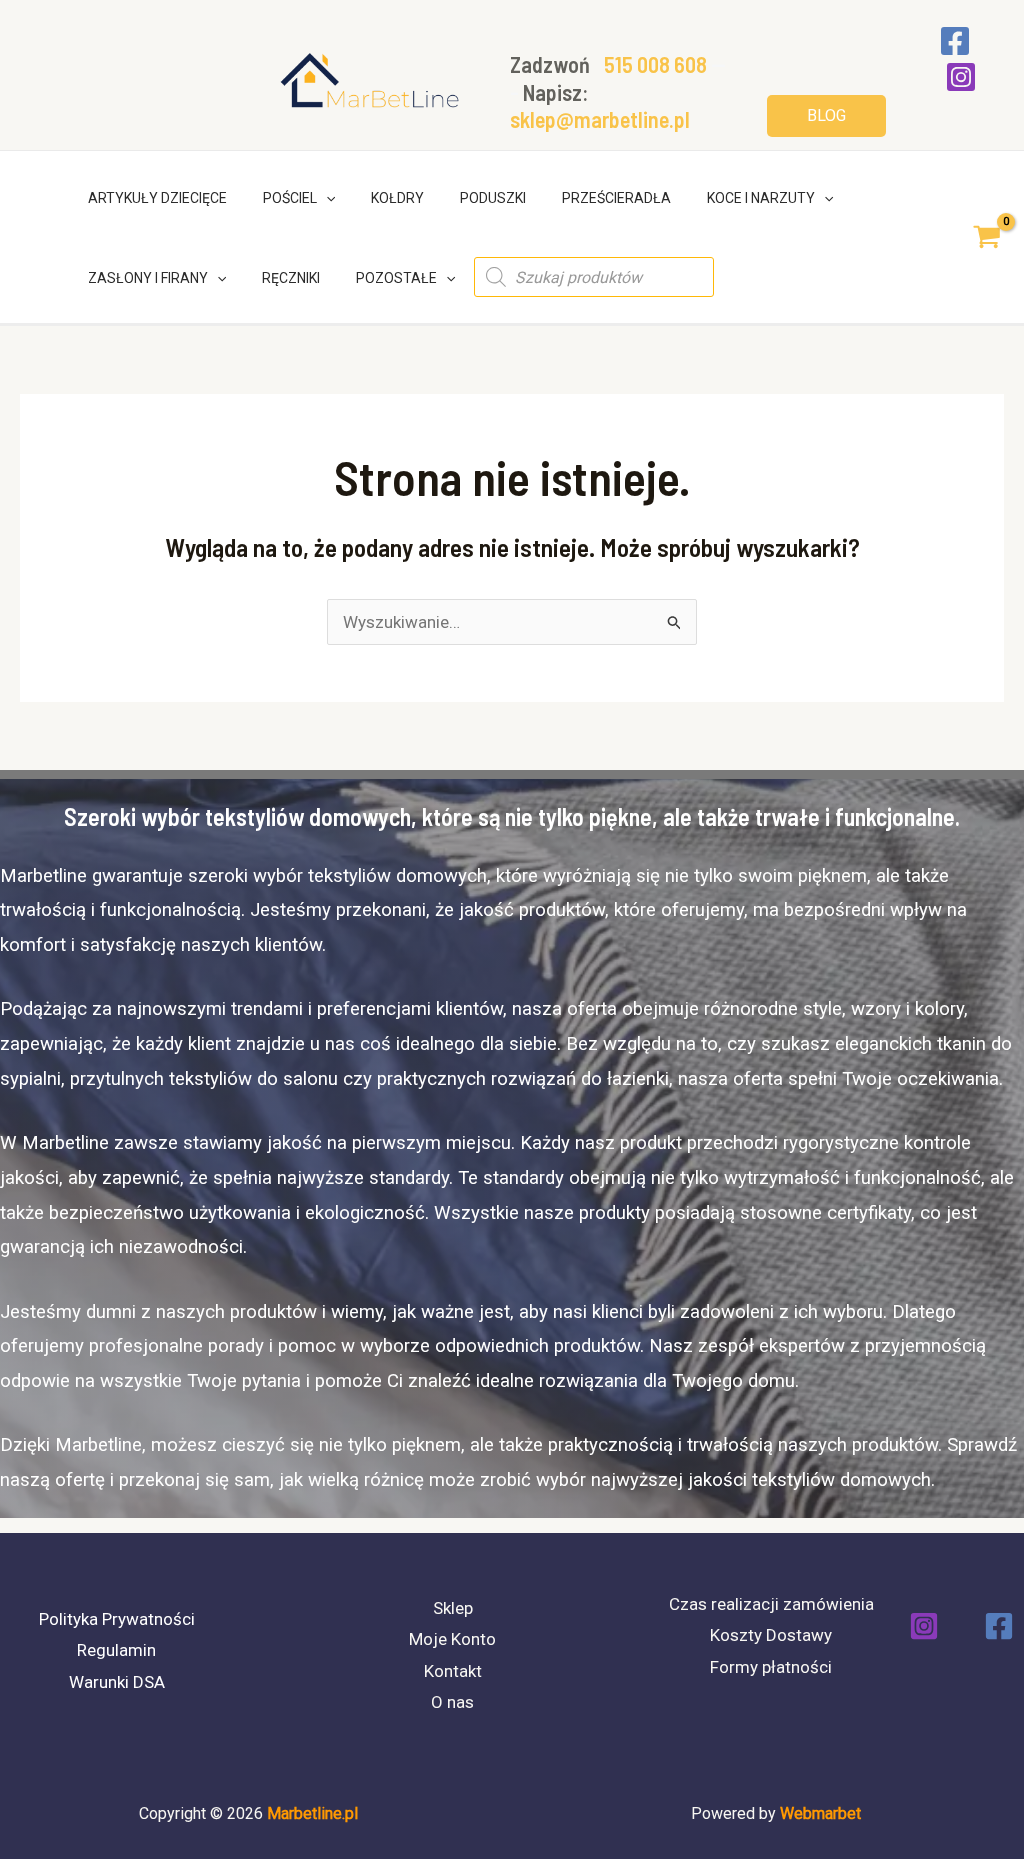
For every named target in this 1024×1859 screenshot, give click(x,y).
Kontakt (453, 1671)
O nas (452, 1702)
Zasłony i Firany (148, 278)
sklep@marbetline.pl (600, 119)
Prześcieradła (616, 198)
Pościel (290, 198)
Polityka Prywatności (117, 1619)
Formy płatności (771, 1667)
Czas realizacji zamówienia (771, 1604)
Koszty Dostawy (771, 1635)
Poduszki (493, 198)
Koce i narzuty (761, 198)
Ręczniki (291, 278)
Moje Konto (452, 1639)
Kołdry (397, 198)
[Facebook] (955, 41)
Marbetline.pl (312, 1813)
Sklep (453, 1608)
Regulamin (116, 1650)
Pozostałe (396, 278)
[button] (826, 116)
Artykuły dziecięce (157, 198)
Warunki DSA (117, 1682)
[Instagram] (961, 77)
